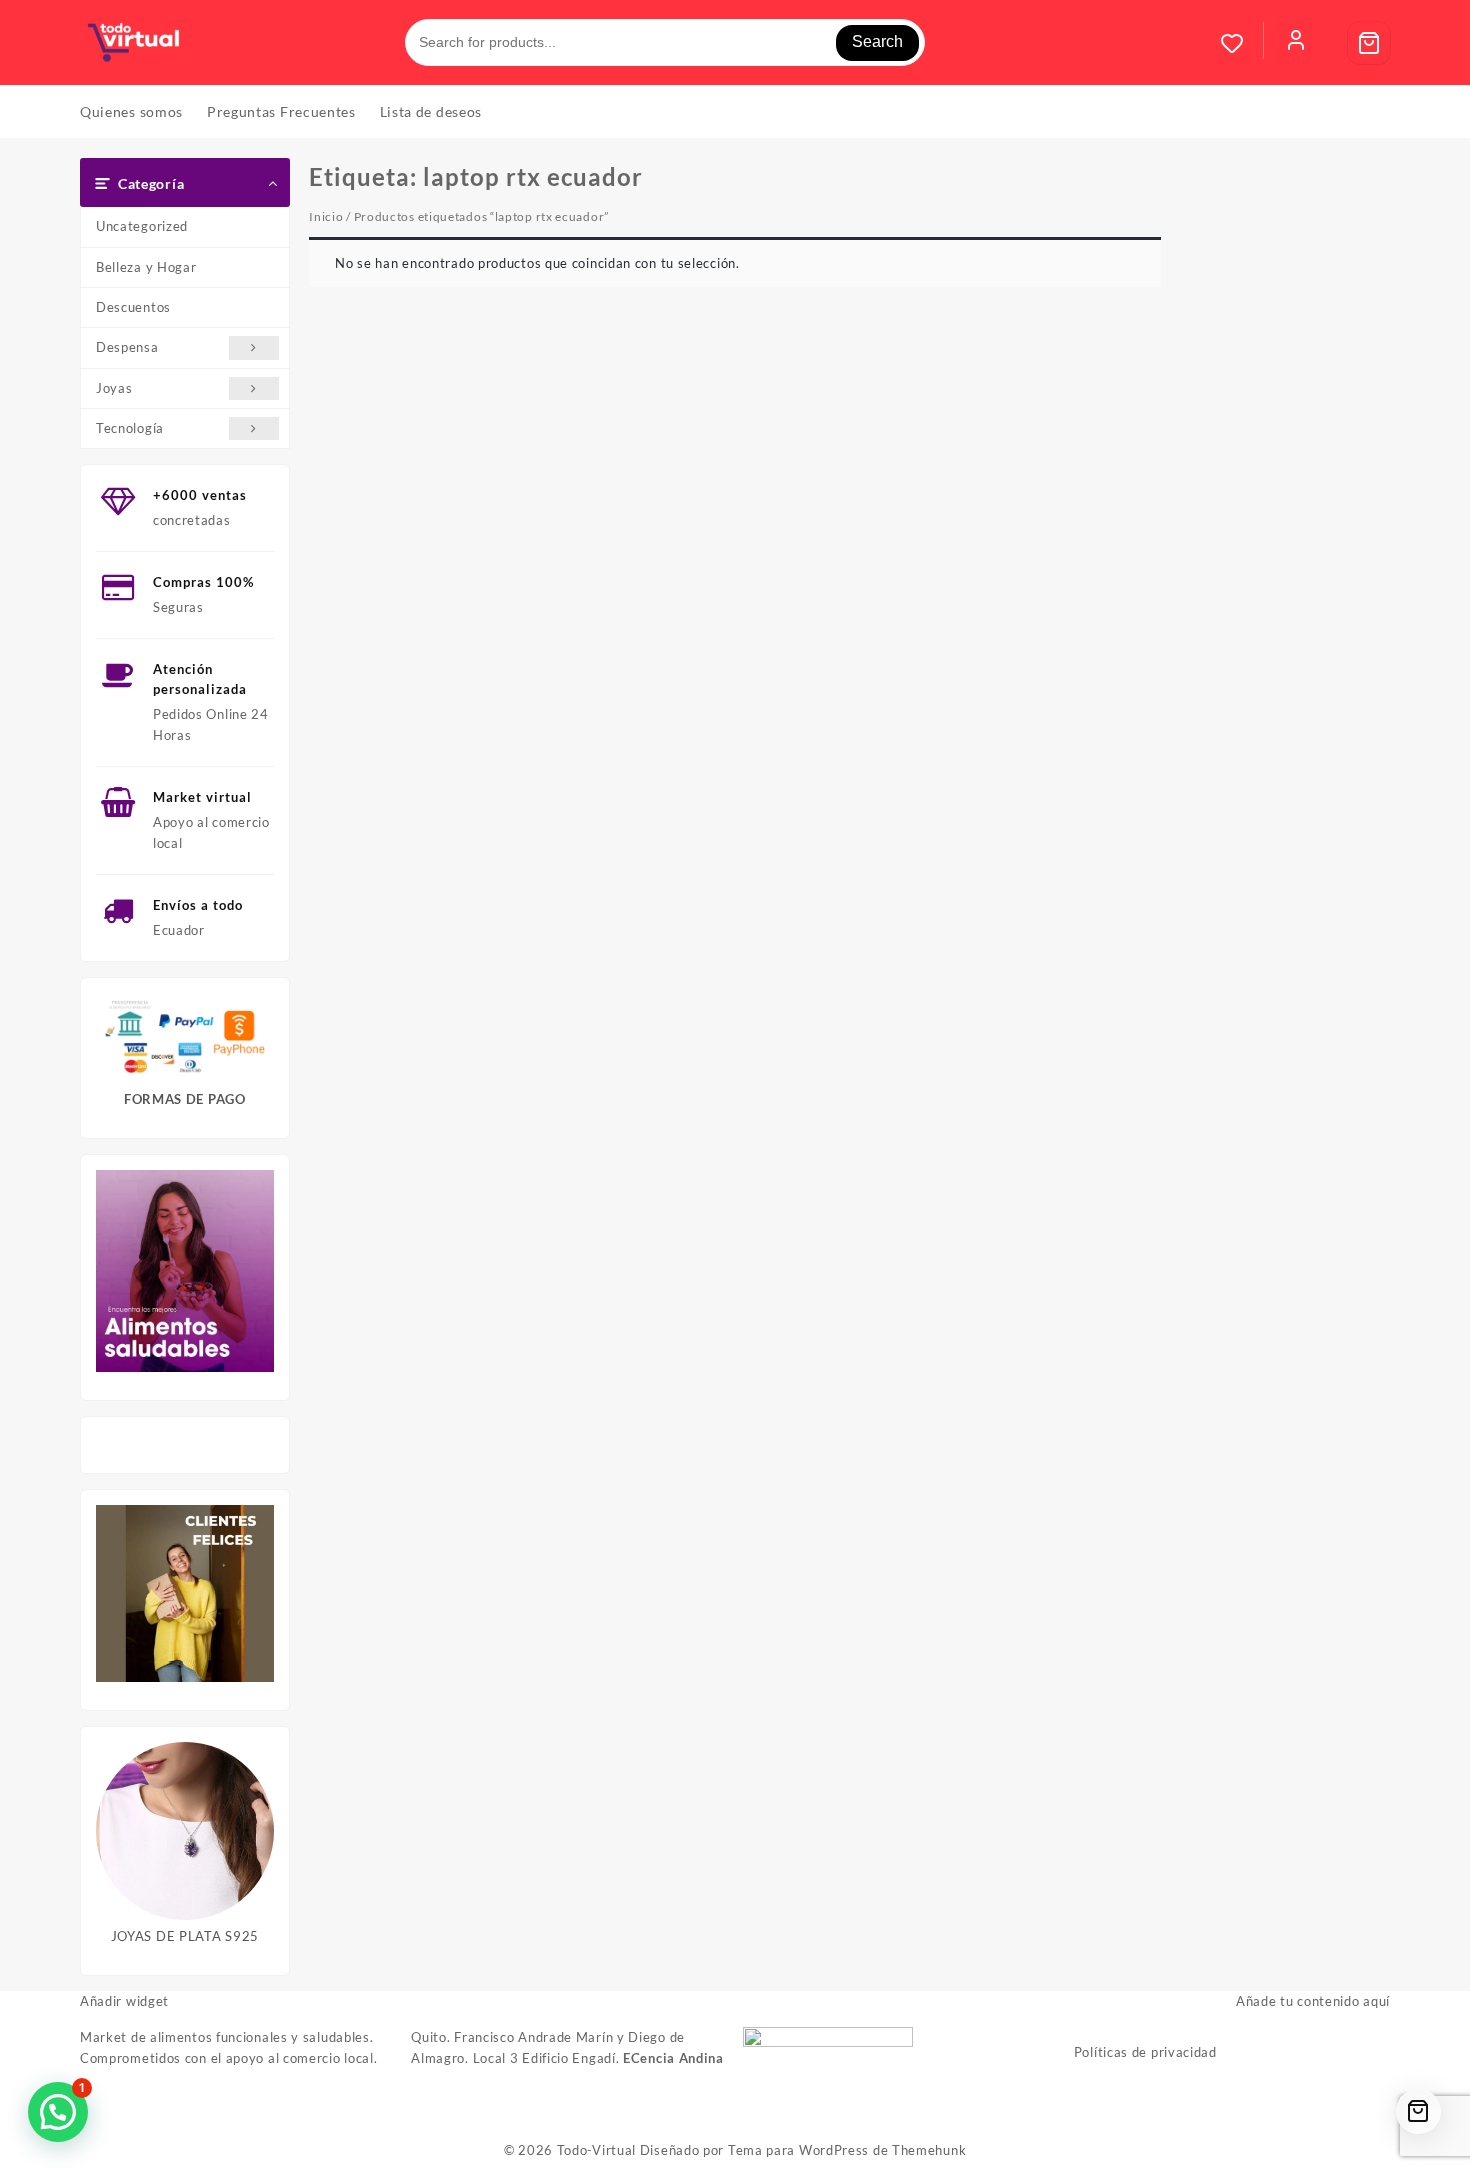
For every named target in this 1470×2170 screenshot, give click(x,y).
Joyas (114, 388)
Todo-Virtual (596, 2150)
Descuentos (133, 307)
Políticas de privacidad (1145, 2052)
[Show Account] (1296, 43)
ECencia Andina (673, 2058)
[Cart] (1369, 43)
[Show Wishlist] (1242, 43)
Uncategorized (142, 226)
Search (877, 41)
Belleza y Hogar (146, 267)
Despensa (127, 347)
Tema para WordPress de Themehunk (847, 2150)
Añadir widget (124, 2001)
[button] (58, 2112)
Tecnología (130, 428)
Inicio (326, 216)
